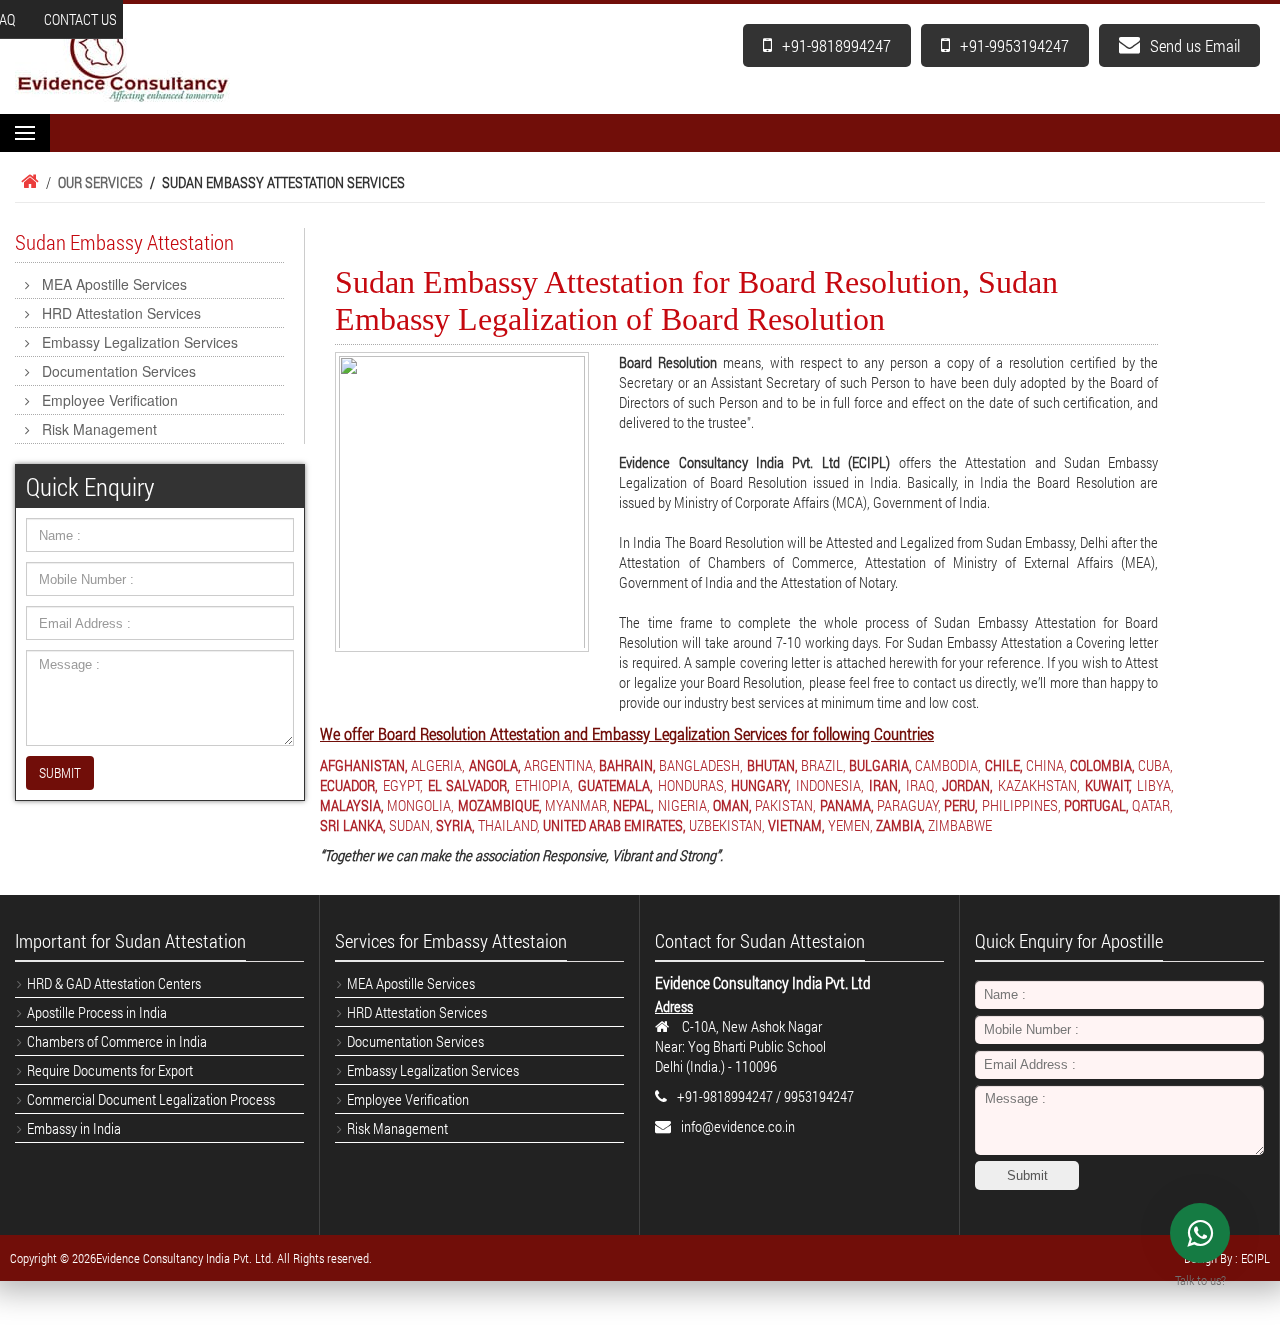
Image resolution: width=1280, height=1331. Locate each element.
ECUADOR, (349, 785)
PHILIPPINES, (1021, 805)
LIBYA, (1155, 785)
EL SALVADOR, (469, 785)
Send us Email (1195, 45)
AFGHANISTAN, (364, 765)
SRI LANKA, (353, 825)
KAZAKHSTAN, (1039, 785)
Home (27, 182)
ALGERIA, (438, 765)
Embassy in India (74, 1128)
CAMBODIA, (948, 765)
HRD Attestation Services (121, 313)
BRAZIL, (823, 765)
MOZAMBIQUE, (500, 805)
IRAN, (885, 785)
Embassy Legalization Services (140, 342)
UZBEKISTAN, (727, 825)
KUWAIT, (1108, 785)
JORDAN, (967, 785)
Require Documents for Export (110, 1070)
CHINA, (1046, 765)
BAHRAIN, (627, 765)
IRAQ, (922, 785)
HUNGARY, (761, 785)
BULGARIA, (880, 765)
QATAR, (1152, 805)
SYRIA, (455, 825)
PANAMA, (847, 805)
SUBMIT (60, 772)
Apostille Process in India (97, 1012)
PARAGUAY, (909, 805)
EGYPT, (403, 785)
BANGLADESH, (701, 765)
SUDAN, (411, 825)
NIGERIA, (684, 805)
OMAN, (732, 805)
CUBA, (1155, 765)
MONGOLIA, (420, 805)
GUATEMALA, (615, 785)
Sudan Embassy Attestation (124, 242)
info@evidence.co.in (738, 1126)
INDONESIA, (830, 785)
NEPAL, (633, 805)
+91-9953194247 (1014, 45)
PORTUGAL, (1096, 805)
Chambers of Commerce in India (117, 1041)
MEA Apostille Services (114, 284)
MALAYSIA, (352, 805)
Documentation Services (119, 371)
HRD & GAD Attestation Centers (114, 983)
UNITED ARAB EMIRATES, (614, 825)
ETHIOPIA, (544, 785)
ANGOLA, (495, 765)
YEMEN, (850, 825)
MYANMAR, (577, 805)
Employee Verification (110, 400)
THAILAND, (509, 825)
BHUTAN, (772, 765)
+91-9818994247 (836, 45)
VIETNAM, (796, 825)
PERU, (961, 805)
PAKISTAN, (785, 805)
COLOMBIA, (1102, 765)
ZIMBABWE (960, 825)
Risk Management (99, 429)
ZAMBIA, (900, 825)
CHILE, (1004, 765)
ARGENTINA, (560, 765)
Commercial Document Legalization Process (151, 1099)
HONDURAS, (692, 785)
